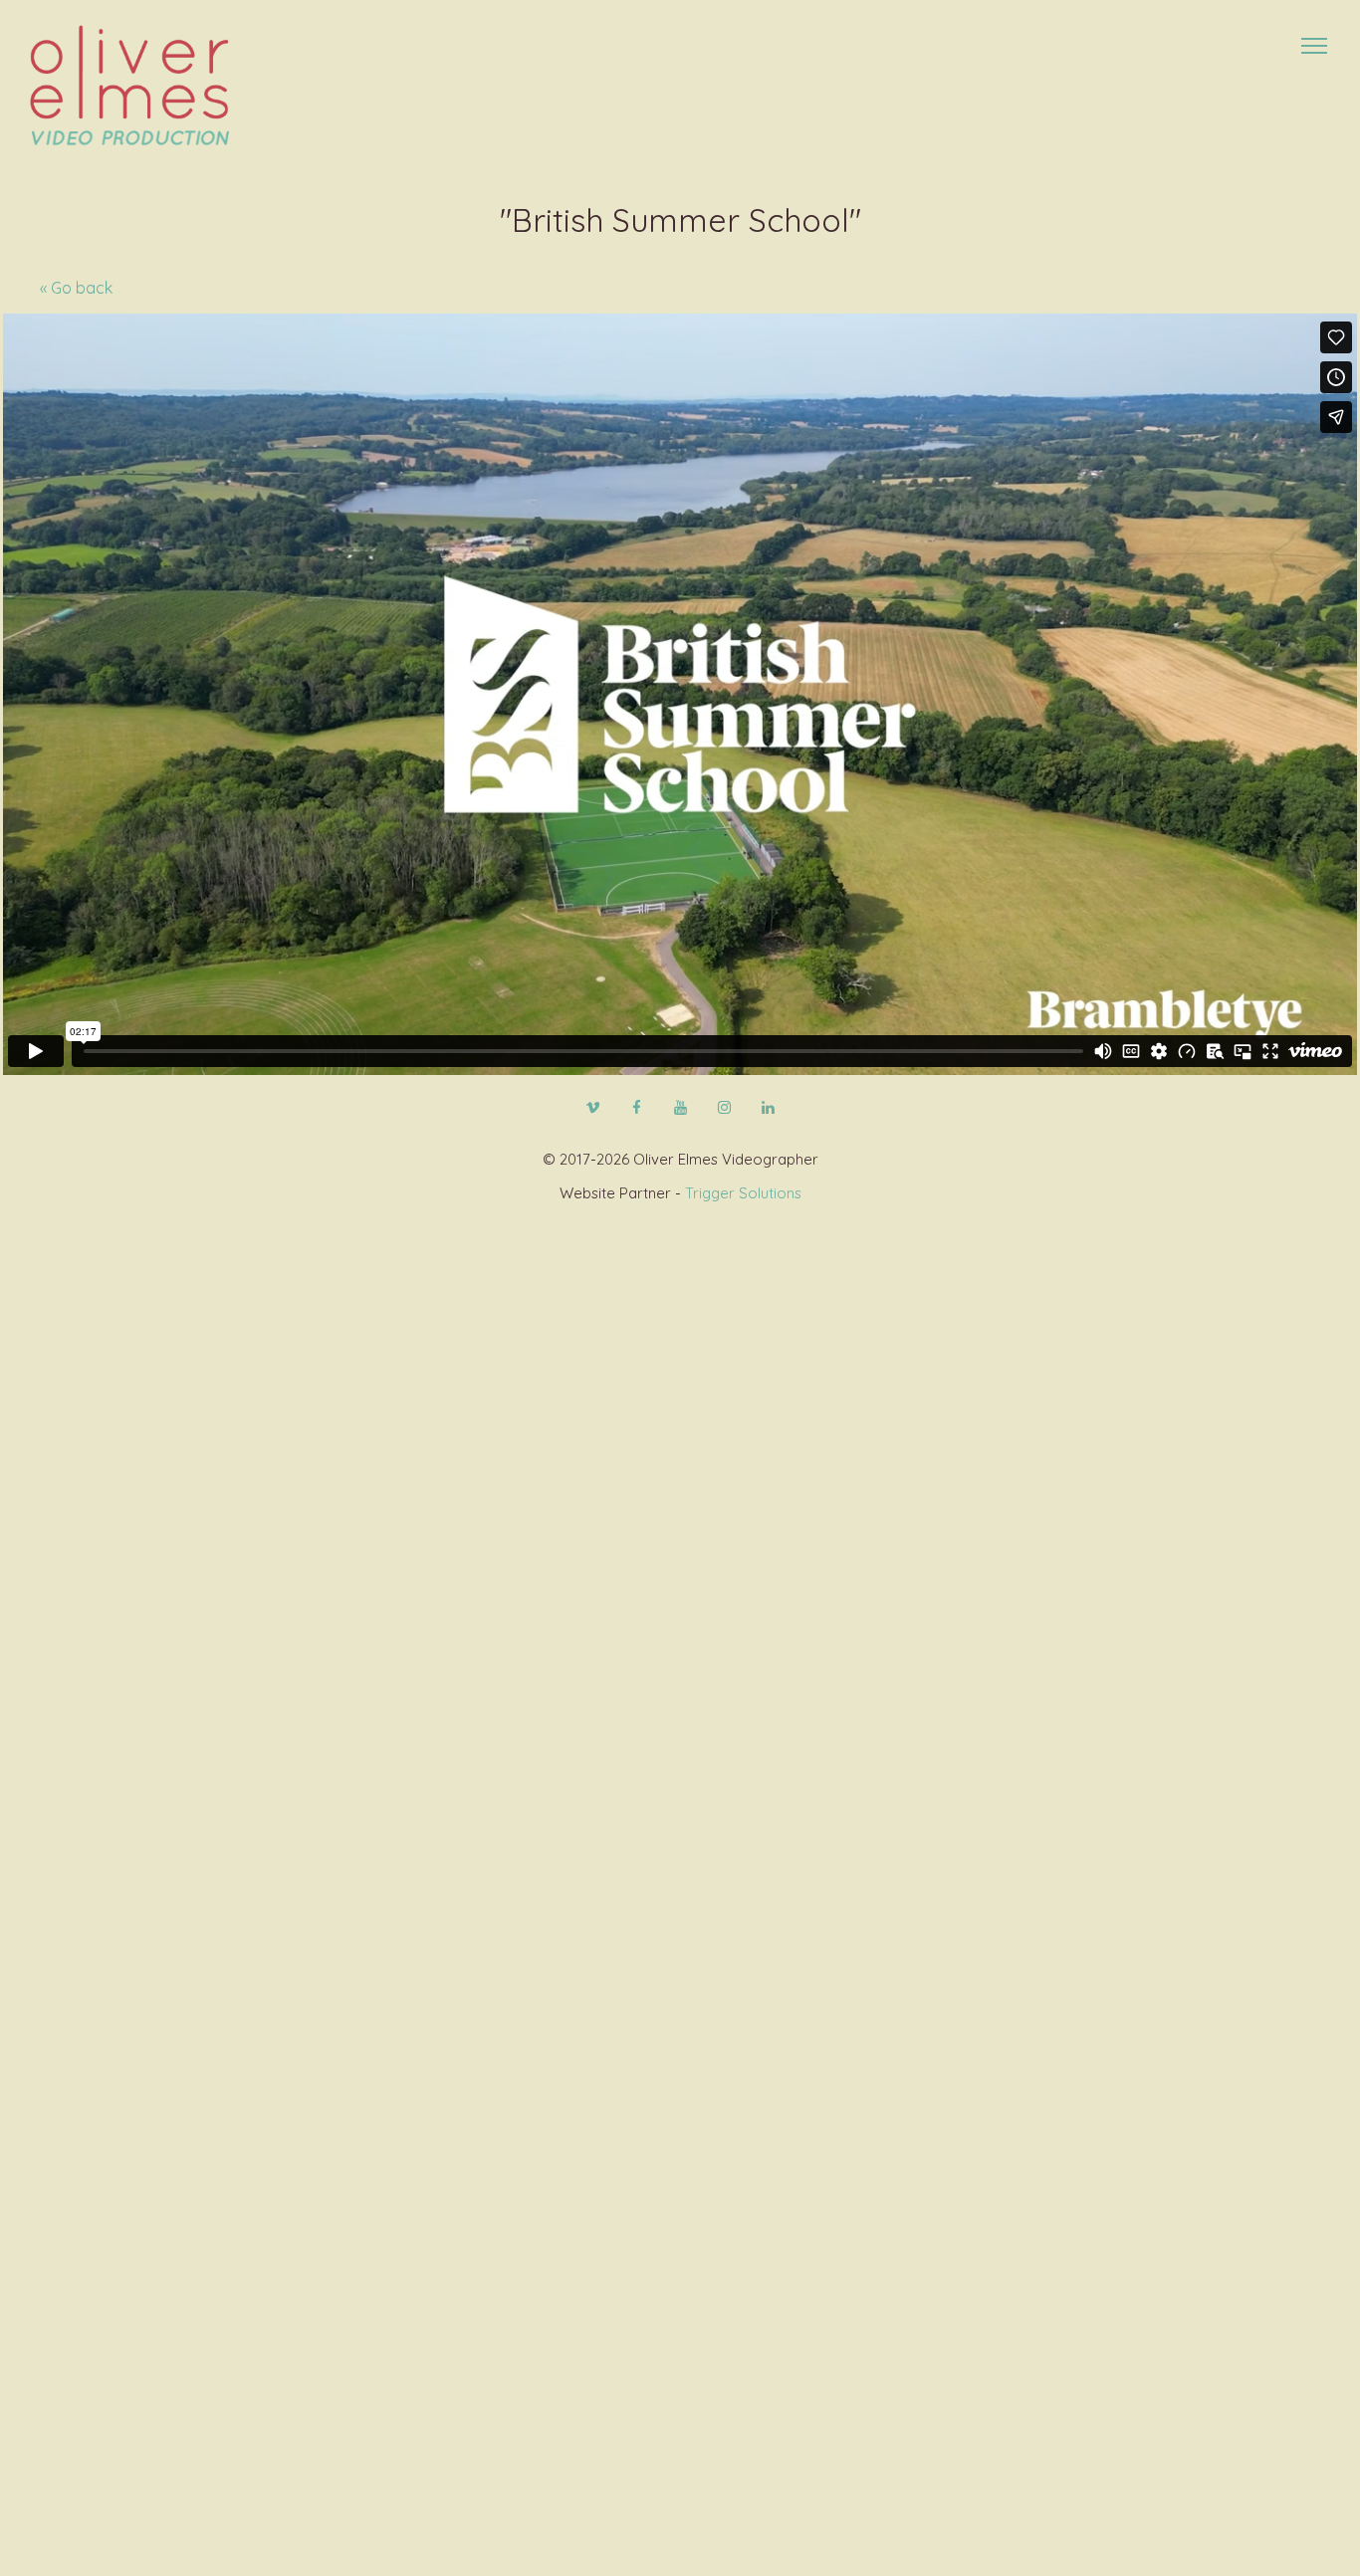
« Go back (76, 288)
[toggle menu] (1314, 46)
